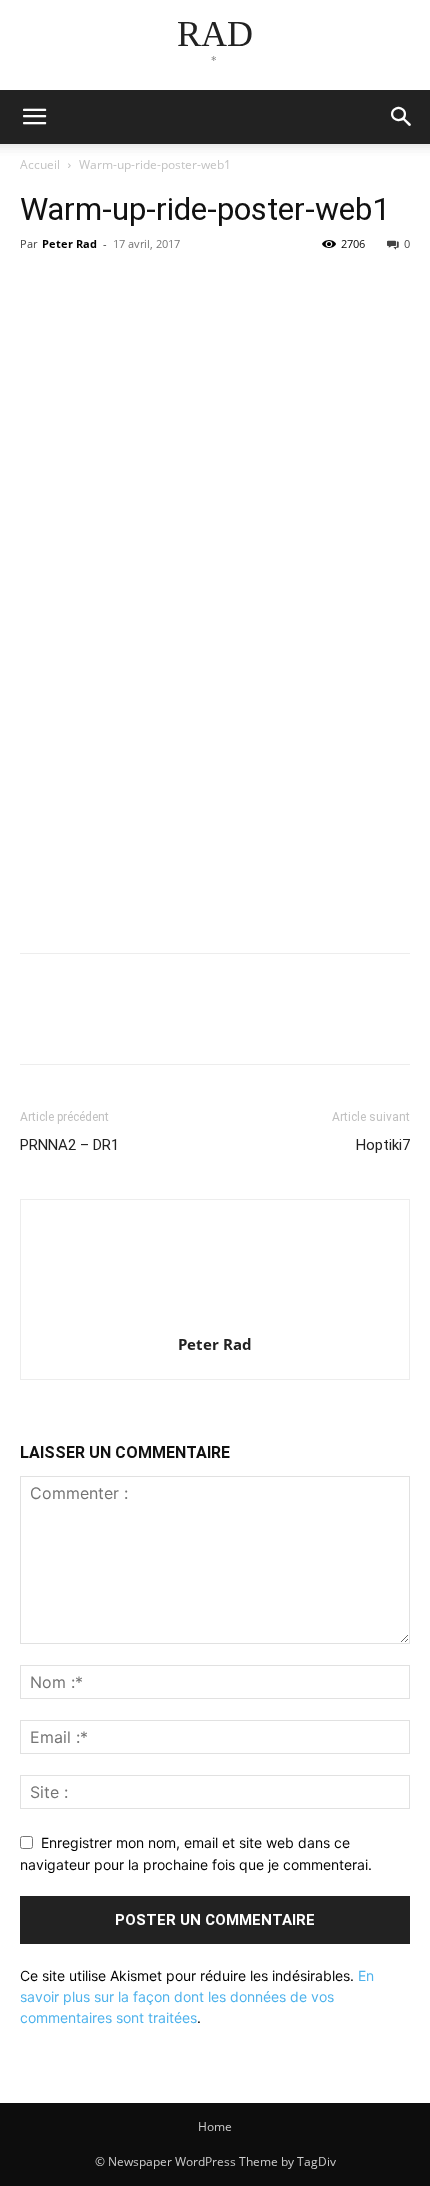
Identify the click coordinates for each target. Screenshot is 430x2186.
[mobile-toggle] (34, 117)
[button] (402, 117)
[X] (86, 289)
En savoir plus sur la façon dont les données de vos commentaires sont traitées (197, 1996)
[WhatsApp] (178, 289)
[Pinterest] (132, 289)
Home (215, 2126)
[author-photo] (215, 1316)
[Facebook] (40, 289)
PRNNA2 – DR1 (69, 1145)
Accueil (40, 164)
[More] (225, 289)
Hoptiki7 (383, 1145)
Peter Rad (69, 243)
